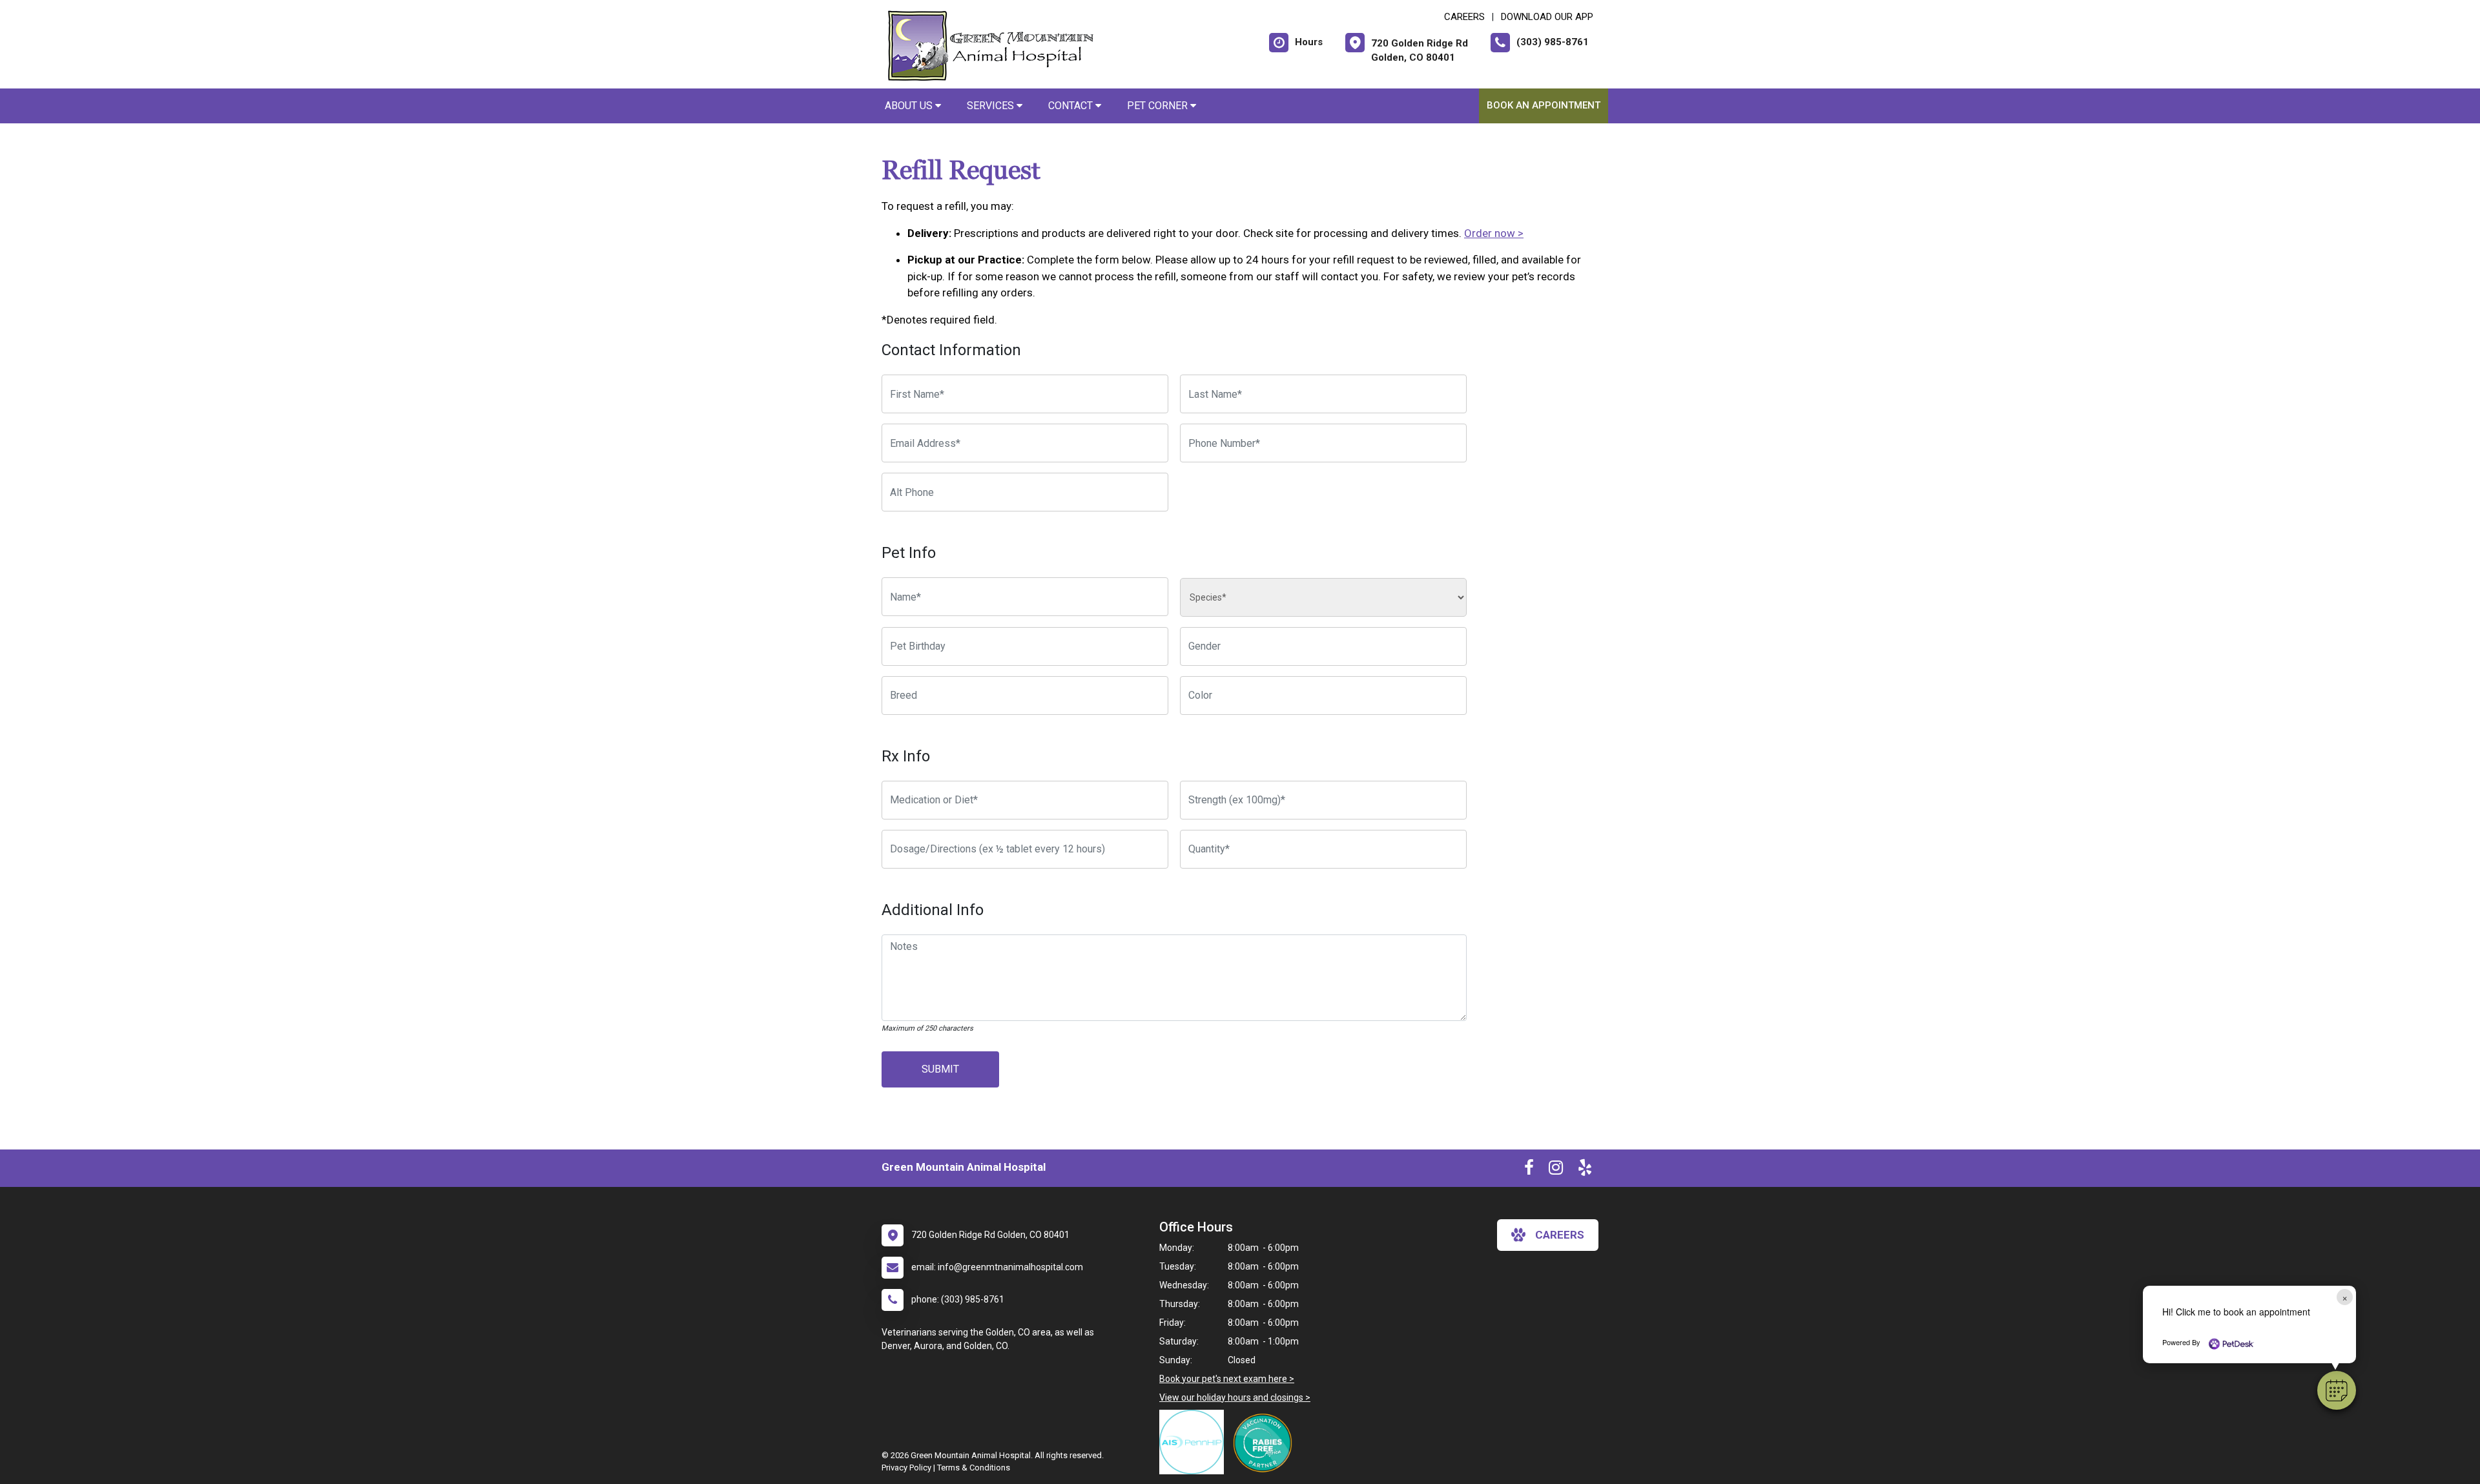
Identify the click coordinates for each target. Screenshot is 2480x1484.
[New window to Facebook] (1529, 1170)
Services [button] (992, 106)
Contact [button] (1072, 106)
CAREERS (1464, 17)
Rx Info (906, 756)
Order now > (1494, 233)
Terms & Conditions (974, 1468)
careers (1560, 1235)
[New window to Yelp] (1585, 1170)
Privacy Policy (906, 1468)
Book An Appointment (1544, 105)
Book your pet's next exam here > (1227, 1379)
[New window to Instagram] (1556, 1170)
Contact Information (951, 350)
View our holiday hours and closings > (1235, 1397)
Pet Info (909, 553)
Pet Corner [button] (1159, 106)
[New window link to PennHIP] (1195, 1442)
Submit (940, 1069)
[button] (2337, 1390)
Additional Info (933, 910)
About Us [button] (910, 106)
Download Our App (1547, 17)
